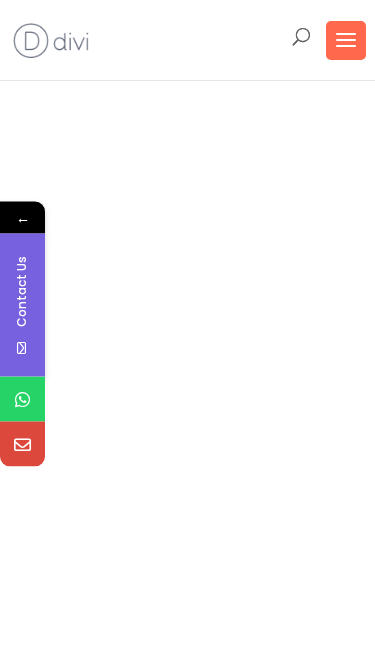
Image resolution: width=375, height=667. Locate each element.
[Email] (22, 443)
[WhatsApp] (22, 398)
